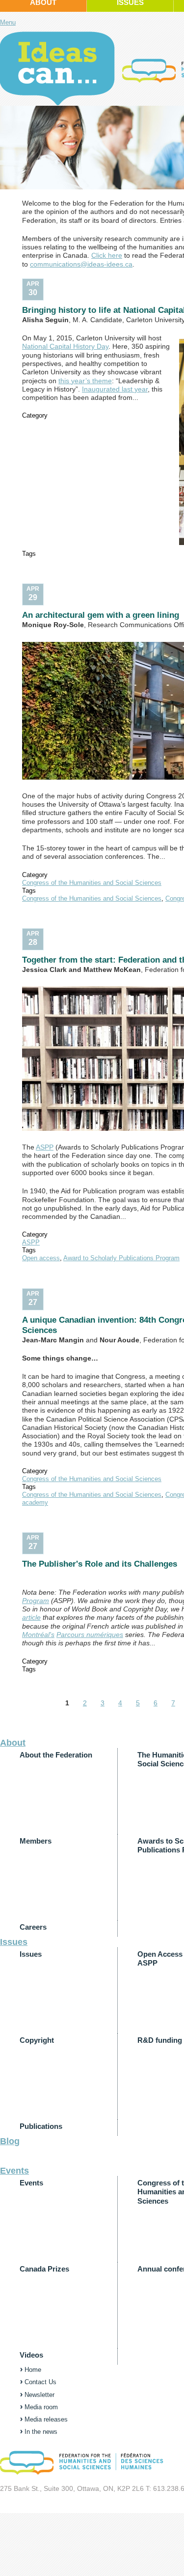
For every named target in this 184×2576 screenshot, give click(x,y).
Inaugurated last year (115, 389)
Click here (107, 255)
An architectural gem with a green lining (101, 615)
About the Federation (56, 1755)
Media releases (46, 2419)
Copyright (37, 2040)
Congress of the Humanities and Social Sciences (92, 883)
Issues (14, 1942)
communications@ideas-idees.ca (81, 264)
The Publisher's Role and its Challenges (100, 1564)
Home (33, 2370)
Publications (41, 2126)
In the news (41, 2432)
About (13, 1743)
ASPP (45, 1147)
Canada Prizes (44, 2269)
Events (14, 2171)
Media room (41, 2407)
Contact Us (40, 2382)
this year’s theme (85, 381)
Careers (33, 1927)
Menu (8, 22)
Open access (41, 1258)
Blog (10, 2141)
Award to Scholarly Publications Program (121, 1258)
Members (36, 1841)
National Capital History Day (65, 346)
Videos (31, 2355)
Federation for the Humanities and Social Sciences (57, 68)
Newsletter (39, 2395)
